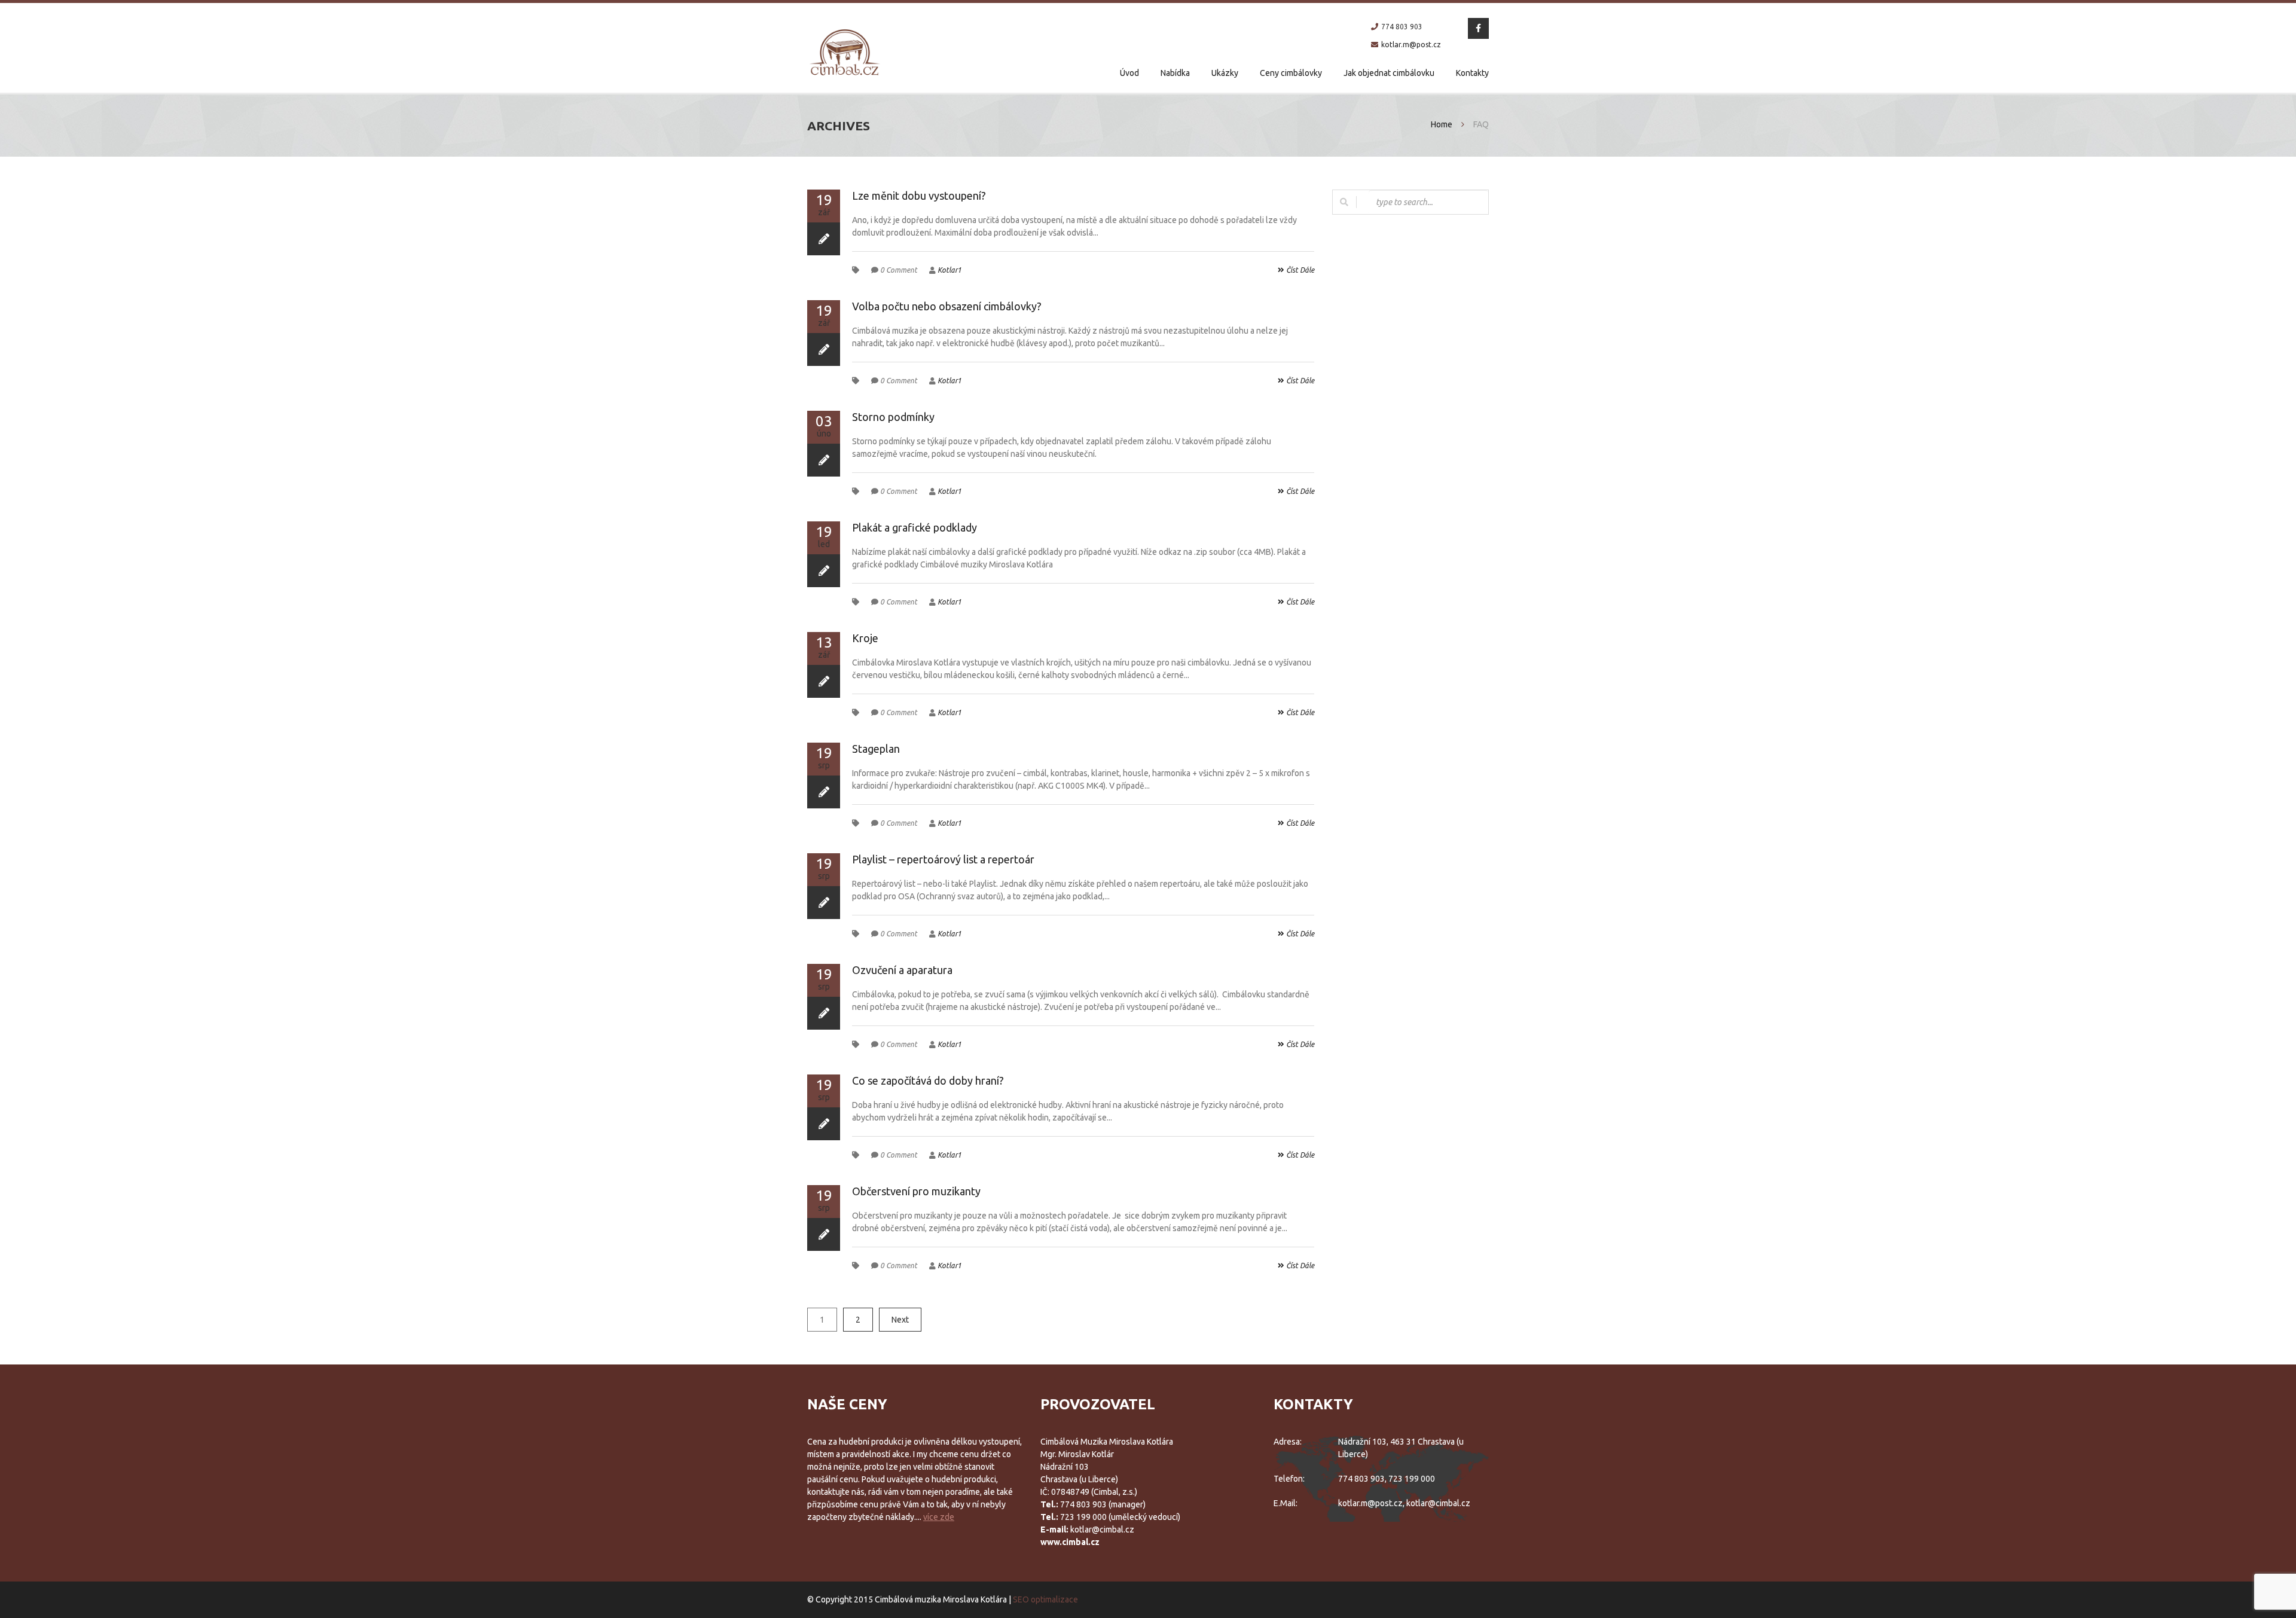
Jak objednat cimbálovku (1389, 73)
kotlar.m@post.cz (1411, 45)
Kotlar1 (949, 270)
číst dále (1299, 270)
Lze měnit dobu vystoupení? (919, 196)
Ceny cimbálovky (1291, 73)
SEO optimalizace (1045, 1599)
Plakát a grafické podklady (915, 527)
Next (900, 1320)
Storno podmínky (893, 417)
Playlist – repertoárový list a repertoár (943, 859)
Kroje (865, 638)
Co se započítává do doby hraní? (928, 1080)
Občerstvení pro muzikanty (916, 1191)
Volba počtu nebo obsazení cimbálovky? (947, 306)
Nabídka (1175, 73)
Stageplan (876, 749)
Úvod (1129, 73)
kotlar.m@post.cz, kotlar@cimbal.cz (1404, 1503)
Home (1442, 124)
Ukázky (1225, 73)
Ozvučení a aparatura (902, 970)
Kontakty (1472, 73)
